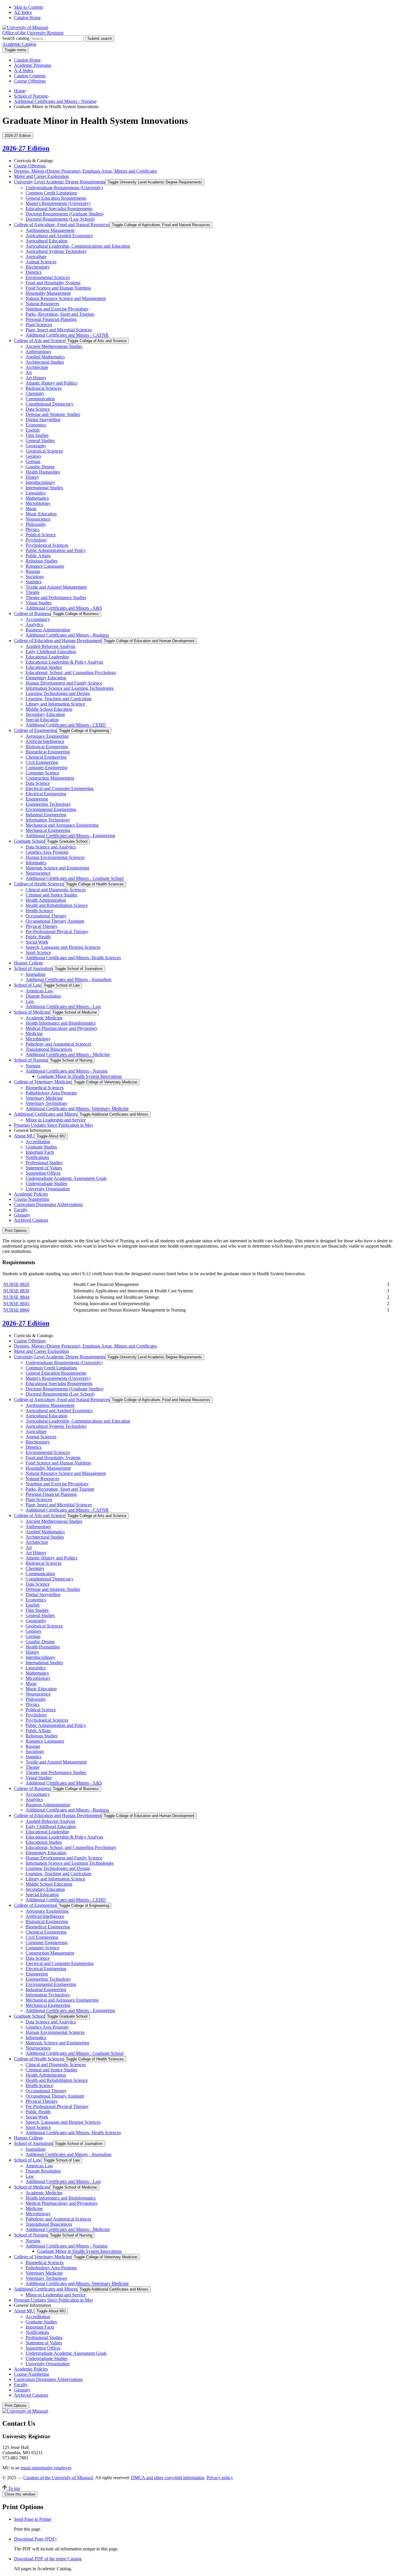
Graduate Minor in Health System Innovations (79, 1076)
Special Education (42, 720)
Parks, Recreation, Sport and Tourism (60, 314)
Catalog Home (27, 18)
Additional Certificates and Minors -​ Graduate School (75, 878)
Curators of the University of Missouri (58, 2478)
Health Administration (46, 900)
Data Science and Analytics (51, 847)
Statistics (34, 582)
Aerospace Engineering (47, 736)
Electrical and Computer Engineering (60, 788)
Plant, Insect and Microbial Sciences (59, 330)
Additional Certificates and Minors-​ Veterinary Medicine (77, 1109)
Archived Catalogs (31, 1220)
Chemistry (35, 393)
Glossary (22, 1215)
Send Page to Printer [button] (33, 2519)
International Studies (44, 488)
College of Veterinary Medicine (43, 1082)
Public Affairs (38, 556)
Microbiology (38, 503)
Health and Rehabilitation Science (57, 905)
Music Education (41, 514)
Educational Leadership (47, 657)
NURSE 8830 (16, 1291)
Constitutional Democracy (50, 404)
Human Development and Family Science (64, 683)
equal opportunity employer (46, 2468)
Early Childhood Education (51, 652)
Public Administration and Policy (56, 550)
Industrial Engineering (46, 815)
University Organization (48, 1189)
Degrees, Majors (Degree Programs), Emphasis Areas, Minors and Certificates (85, 171)
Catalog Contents (30, 76)
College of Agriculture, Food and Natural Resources (62, 225)
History (32, 477)
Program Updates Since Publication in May (54, 1125)
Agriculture (36, 257)
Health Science (39, 911)
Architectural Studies (45, 362)
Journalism (35, 974)
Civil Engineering (42, 762)
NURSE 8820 (16, 1284)
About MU (24, 1136)
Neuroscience (38, 519)
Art (29, 373)
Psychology (36, 540)
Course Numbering (32, 1199)
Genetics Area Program (47, 852)
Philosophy (36, 524)
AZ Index (23, 12)
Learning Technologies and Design (58, 693)
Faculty (21, 1210)
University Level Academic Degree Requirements (60, 182)
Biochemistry (38, 267)
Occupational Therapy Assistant (55, 921)
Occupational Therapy (46, 916)
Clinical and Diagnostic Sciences (56, 890)
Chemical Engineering (46, 757)
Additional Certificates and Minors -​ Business (67, 635)
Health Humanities (43, 472)
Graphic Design (40, 467)
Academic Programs (33, 65)
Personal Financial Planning (51, 319)
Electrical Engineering (46, 794)
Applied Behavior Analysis (50, 646)
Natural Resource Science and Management (66, 298)
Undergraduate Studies (47, 1184)
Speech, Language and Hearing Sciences (63, 947)
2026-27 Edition (26, 148)
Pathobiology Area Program (51, 1093)
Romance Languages (45, 566)
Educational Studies (44, 667)
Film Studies (37, 435)
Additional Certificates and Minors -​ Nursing (67, 1071)
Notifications (37, 1157)
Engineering (37, 799)
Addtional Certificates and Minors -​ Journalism (68, 979)
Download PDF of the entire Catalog (48, 2559)
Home (20, 91)
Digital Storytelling (43, 420)
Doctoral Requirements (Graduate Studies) (65, 214)
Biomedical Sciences (45, 1088)
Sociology (35, 577)
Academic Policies (31, 1194)
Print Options (16, 1231)
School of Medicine (32, 1012)
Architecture (37, 367)
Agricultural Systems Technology (56, 251)
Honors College (28, 963)
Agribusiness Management (50, 230)
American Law (39, 991)
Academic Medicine (44, 1018)
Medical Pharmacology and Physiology (62, 1028)
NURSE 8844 (16, 1297)
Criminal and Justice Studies (51, 895)
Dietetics (34, 272)
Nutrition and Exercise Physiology (57, 309)
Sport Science (38, 952)
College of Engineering (35, 730)
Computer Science (42, 773)
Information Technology (48, 820)
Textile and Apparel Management (56, 587)
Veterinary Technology (47, 1103)
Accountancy (38, 619)
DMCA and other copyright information (168, 2478)
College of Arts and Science (40, 341)
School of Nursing (31, 96)
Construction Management (50, 778)
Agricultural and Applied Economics (59, 236)
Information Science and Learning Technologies (70, 688)
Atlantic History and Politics (51, 383)
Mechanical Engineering (48, 830)
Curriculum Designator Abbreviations (48, 1204)
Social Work (37, 942)
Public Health (38, 937)
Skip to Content (28, 7)
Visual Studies (39, 603)
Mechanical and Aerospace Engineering (62, 825)
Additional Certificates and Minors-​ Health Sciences (73, 958)
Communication (40, 399)
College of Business (32, 613)
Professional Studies (44, 1163)
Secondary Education (45, 714)
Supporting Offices (43, 1173)
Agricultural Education (47, 241)
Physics (33, 529)
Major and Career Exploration (41, 176)
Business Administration (48, 630)
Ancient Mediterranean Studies (54, 346)
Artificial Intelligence (45, 741)
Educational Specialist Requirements (59, 209)
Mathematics (37, 498)
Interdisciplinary (40, 482)
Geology (34, 456)
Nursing (33, 1066)
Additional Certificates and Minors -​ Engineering (70, 836)
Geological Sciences (44, 451)
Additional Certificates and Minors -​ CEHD (66, 725)
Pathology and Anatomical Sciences (58, 1044)
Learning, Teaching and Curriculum (58, 699)
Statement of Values (44, 1168)
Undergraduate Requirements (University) (64, 188)
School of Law (28, 985)
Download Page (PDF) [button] (35, 2539)
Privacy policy (220, 2478)
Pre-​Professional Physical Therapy (57, 931)
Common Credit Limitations (51, 193)
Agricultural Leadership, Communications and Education (78, 246)
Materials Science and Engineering (57, 868)
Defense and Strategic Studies (53, 414)
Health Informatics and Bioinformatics (61, 1023)
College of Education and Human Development (58, 641)
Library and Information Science (55, 704)
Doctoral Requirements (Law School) (60, 219)
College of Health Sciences (39, 884)
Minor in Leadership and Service (56, 1120)
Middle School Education (49, 709)
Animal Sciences (41, 262)
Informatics (36, 863)
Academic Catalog (19, 44)
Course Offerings (30, 81)
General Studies (40, 441)
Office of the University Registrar (33, 33)
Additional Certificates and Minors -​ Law (63, 1006)
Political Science (41, 535)
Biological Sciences (44, 388)
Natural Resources (42, 304)
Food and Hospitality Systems (53, 283)
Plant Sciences (39, 325)
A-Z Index (24, 70)
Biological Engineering (47, 747)
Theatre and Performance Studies (56, 597)
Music (31, 509)
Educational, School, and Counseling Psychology (71, 672)
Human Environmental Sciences (55, 857)
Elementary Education (46, 678)
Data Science (38, 409)
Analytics (34, 625)
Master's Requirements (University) (58, 203)
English (33, 430)
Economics (36, 425)
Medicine (34, 1034)
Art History (36, 378)
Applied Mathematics (45, 357)
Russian (33, 571)
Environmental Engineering (51, 809)
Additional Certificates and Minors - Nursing (55, 101)
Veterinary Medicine (44, 1098)
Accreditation (38, 1142)
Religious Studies (42, 561)
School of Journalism (33, 968)
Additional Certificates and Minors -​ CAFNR (67, 335)
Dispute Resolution (43, 996)
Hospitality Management (48, 293)
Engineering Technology (48, 804)
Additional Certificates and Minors (46, 1114)
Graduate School (29, 841)
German (33, 461)
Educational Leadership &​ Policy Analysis (64, 662)
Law (30, 1001)
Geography (36, 446)
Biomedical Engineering (48, 752)
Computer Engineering (47, 768)
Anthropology (39, 352)
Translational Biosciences (49, 1049)
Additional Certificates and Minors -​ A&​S (64, 608)
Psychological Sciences (47, 545)
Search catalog (16, 38)
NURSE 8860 (16, 1310)
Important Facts (40, 1152)
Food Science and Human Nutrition (58, 288)
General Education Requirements (56, 198)
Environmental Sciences (48, 277)
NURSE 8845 (16, 1304)
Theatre (33, 592)
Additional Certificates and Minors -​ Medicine (68, 1054)
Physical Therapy (42, 926)
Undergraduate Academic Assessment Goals (66, 1178)
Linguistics (36, 493)
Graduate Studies (41, 1147)
